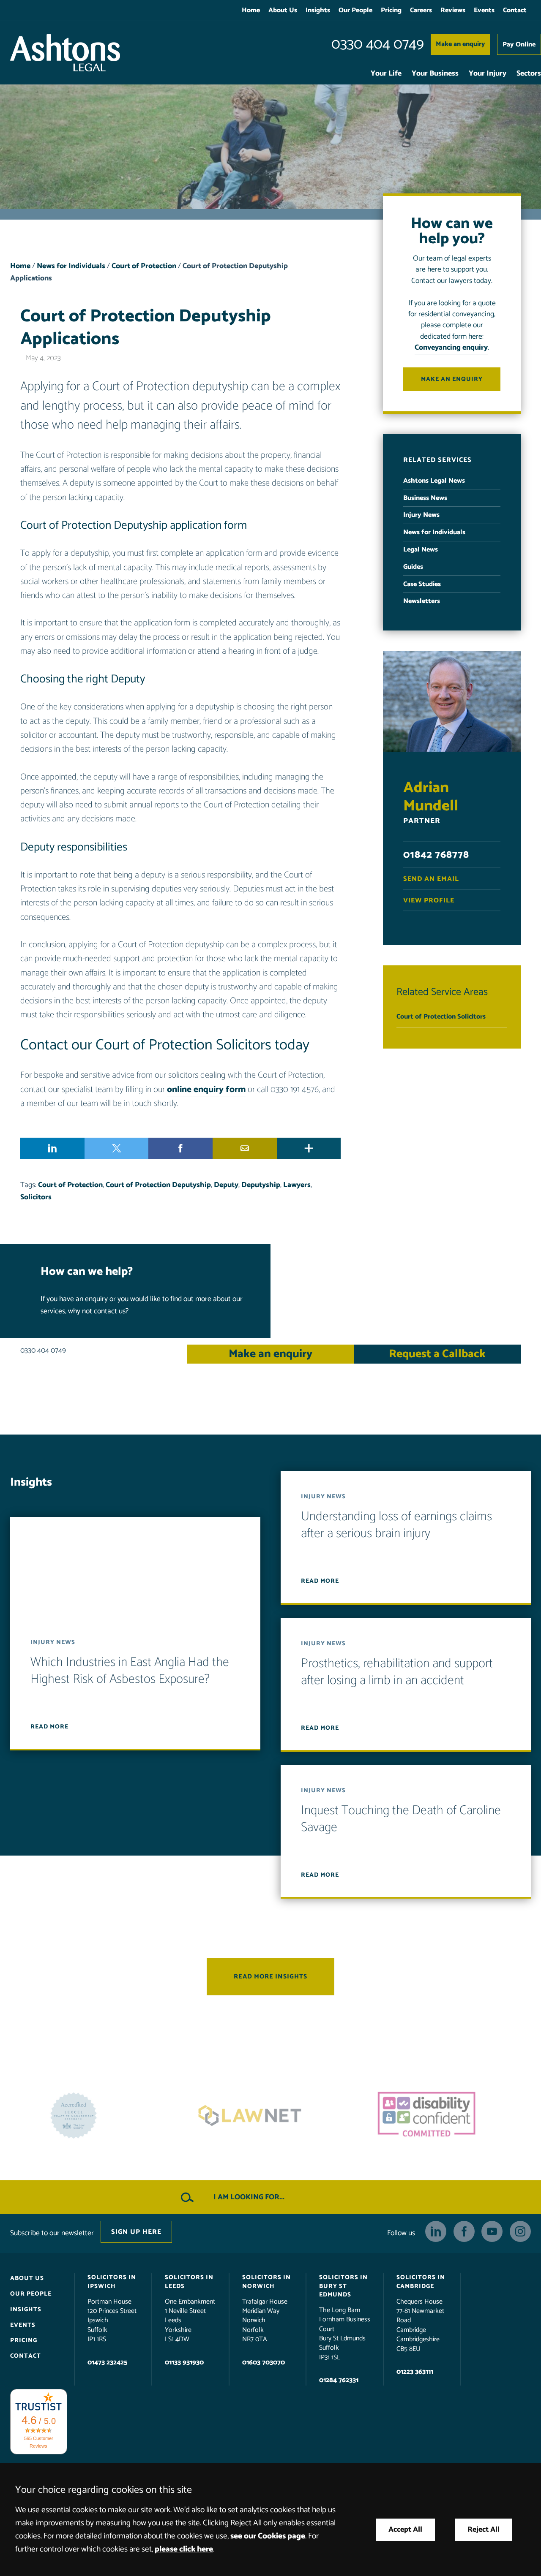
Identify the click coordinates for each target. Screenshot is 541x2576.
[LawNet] (94, 2115)
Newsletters (422, 601)
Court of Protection (144, 266)
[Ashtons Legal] (65, 53)
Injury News (421, 515)
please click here (184, 2549)
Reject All (484, 2530)
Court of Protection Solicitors (441, 1017)
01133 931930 (184, 2362)
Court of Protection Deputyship (158, 1185)
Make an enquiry (460, 44)
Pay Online (519, 45)
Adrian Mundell (431, 797)
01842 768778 (436, 855)
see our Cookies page (268, 2536)
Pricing (391, 10)
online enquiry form (206, 1090)
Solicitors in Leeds (189, 2282)
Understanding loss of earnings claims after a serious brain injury (396, 1525)
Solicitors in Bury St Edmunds (343, 2286)
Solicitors (36, 1197)
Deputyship (261, 1185)
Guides (413, 567)
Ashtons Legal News (434, 481)
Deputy (226, 1185)
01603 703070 (264, 2362)
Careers (421, 10)
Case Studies (422, 584)
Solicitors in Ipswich (112, 2282)
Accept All (405, 2530)
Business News (425, 498)
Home (251, 10)
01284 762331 (339, 2380)
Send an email (431, 879)
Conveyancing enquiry (451, 348)
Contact (515, 10)
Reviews (453, 10)
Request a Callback (437, 1354)
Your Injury (488, 74)
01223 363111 (415, 2372)
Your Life (386, 74)
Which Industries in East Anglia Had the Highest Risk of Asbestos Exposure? (130, 1671)
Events (484, 10)
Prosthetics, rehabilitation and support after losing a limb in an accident (397, 1672)
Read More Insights (270, 1977)
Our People (355, 10)
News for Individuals (71, 266)
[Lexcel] (447, 2115)
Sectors (529, 74)
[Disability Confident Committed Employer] (270, 2115)
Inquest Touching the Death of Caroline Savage (401, 1819)
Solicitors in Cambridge (421, 2282)
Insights (318, 10)
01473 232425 (107, 2362)
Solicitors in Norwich (266, 2282)
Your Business (435, 74)
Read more (49, 1727)
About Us (283, 10)
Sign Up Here (136, 2232)
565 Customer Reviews (39, 2442)
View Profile (429, 901)
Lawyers (297, 1185)
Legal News (421, 550)
